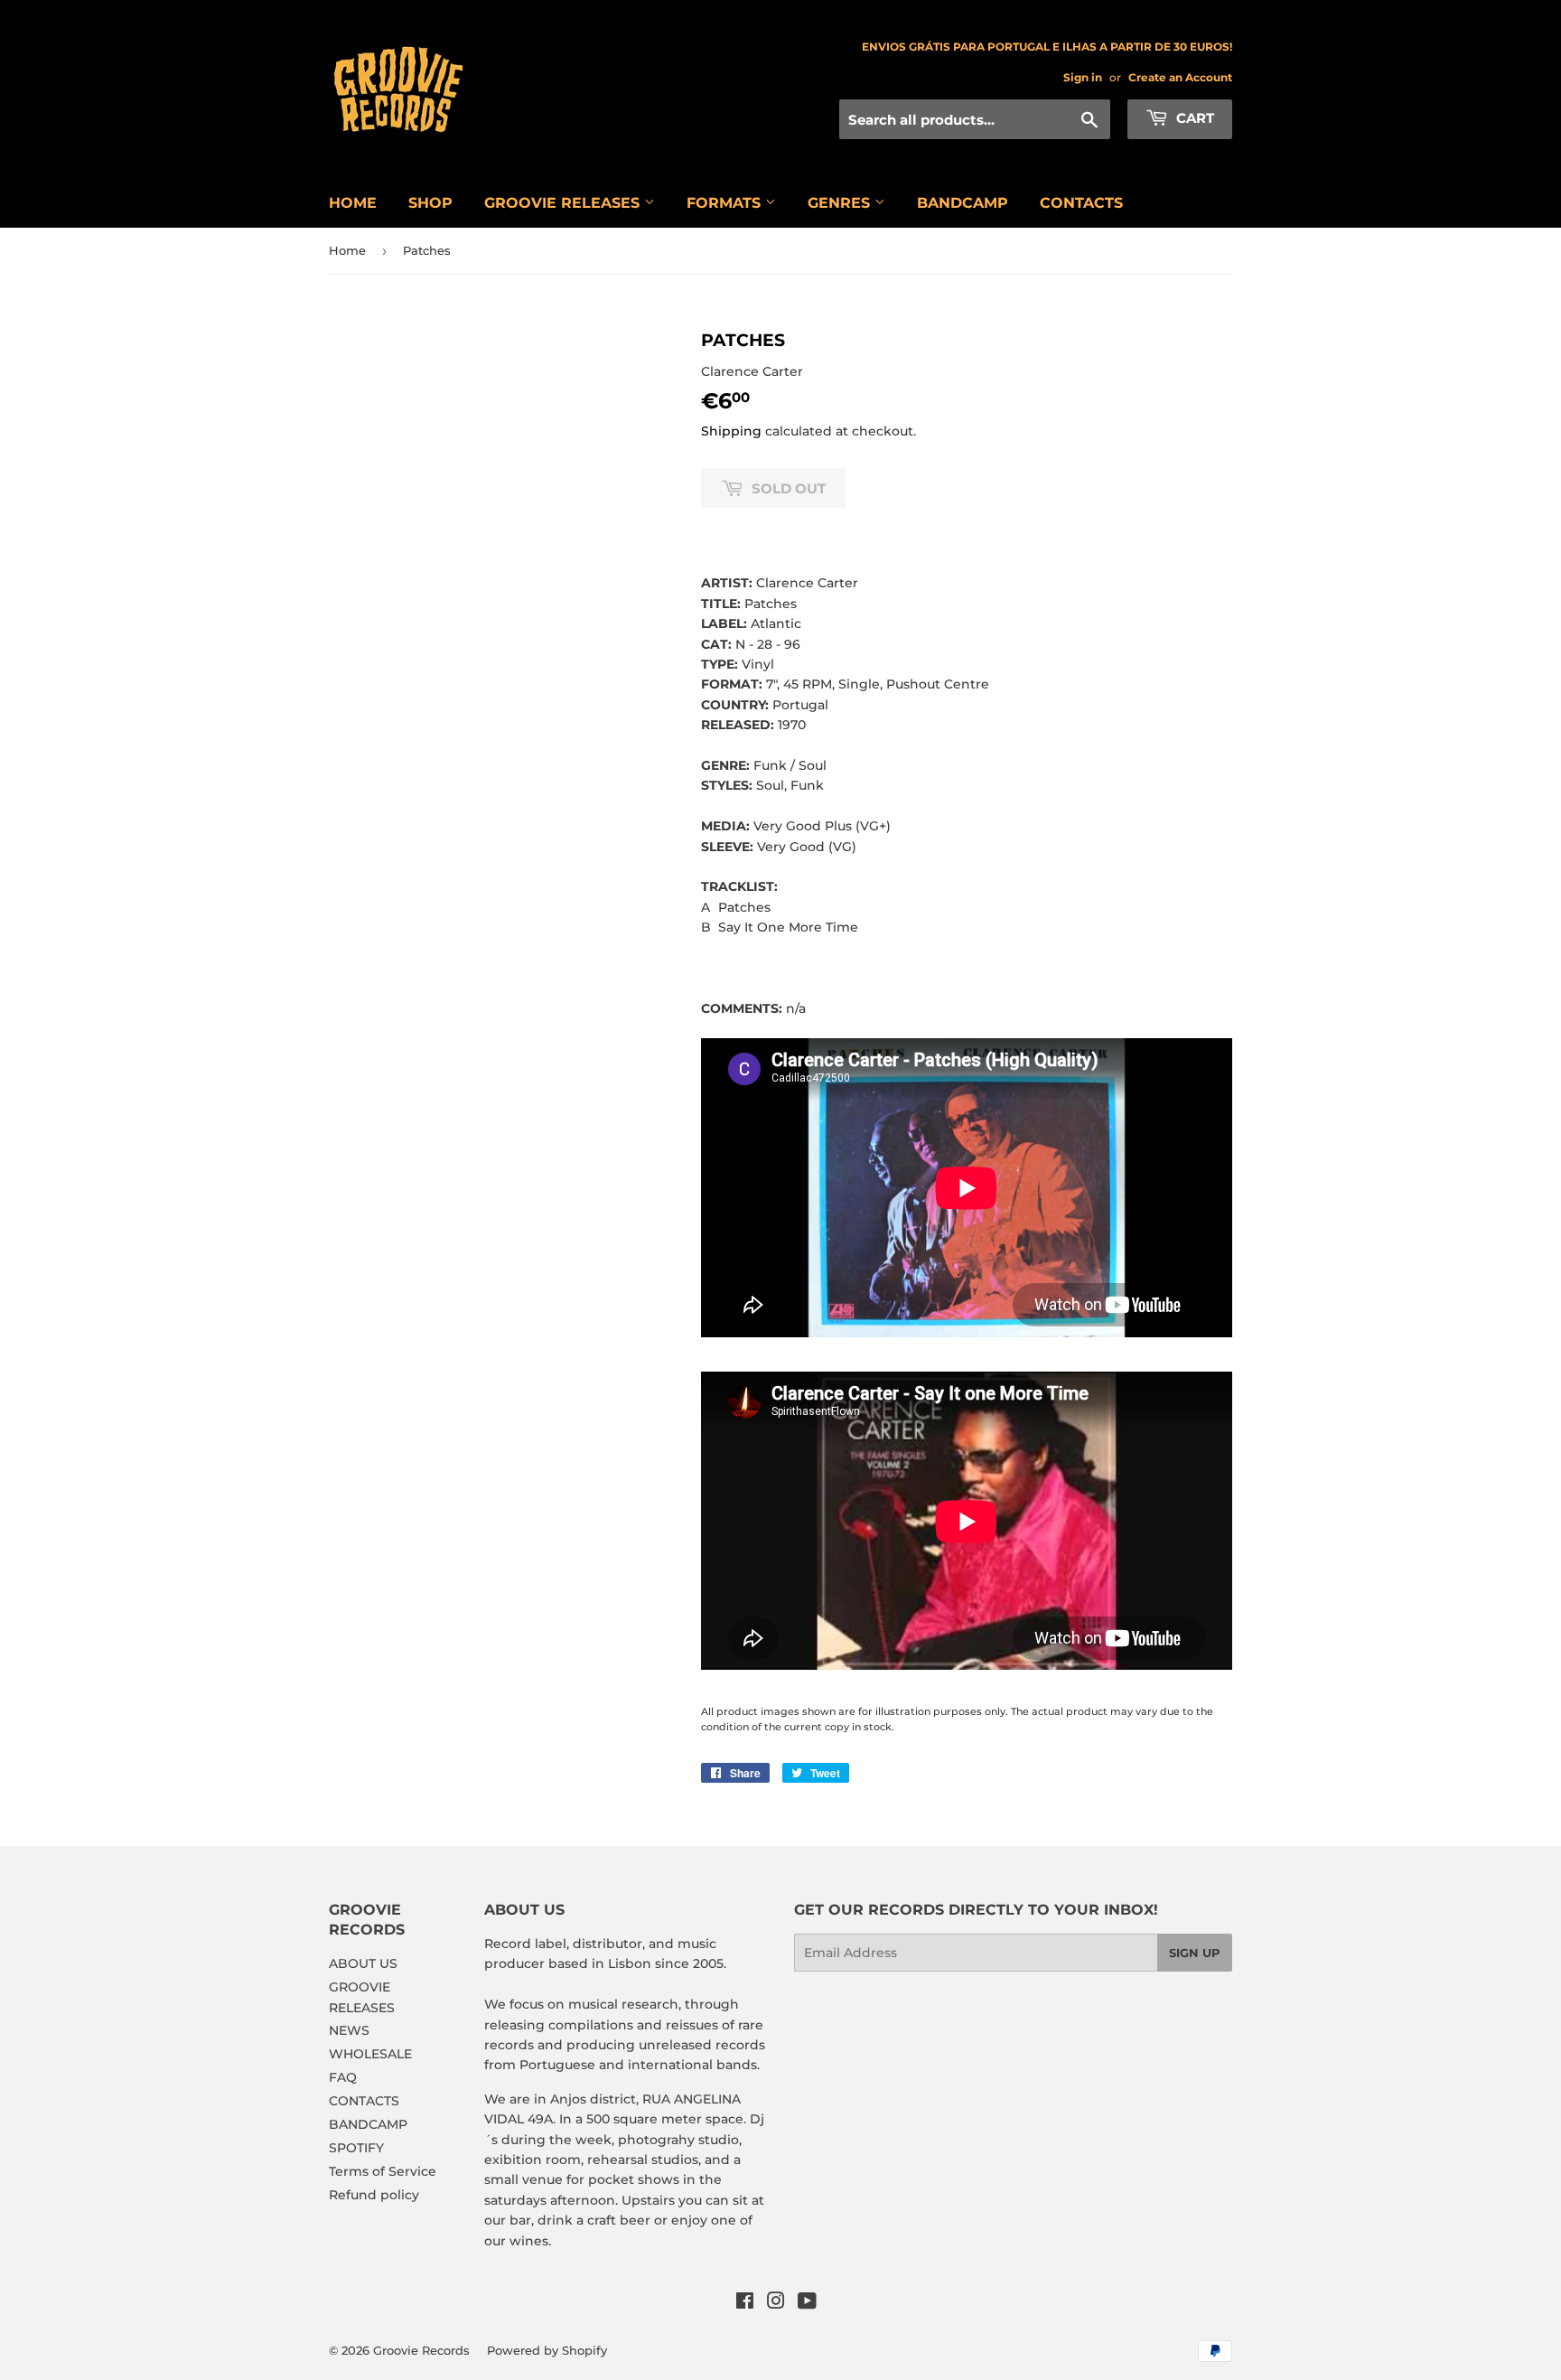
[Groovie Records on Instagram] (776, 2303)
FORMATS (726, 203)
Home (347, 250)
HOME (353, 203)
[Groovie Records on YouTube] (807, 2303)
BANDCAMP (963, 203)
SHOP (430, 203)
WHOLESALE (370, 2054)
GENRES (841, 203)
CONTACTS (1081, 203)
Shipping (731, 431)
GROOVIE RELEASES (564, 203)
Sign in (1083, 77)
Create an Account (1180, 77)
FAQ (343, 2077)
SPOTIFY (356, 2148)
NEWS (349, 2030)
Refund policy (374, 2195)
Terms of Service (383, 2171)
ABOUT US (363, 1963)
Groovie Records (421, 2350)
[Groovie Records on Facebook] (745, 2303)
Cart (1193, 118)
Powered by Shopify (547, 2350)
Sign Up (1195, 1953)
